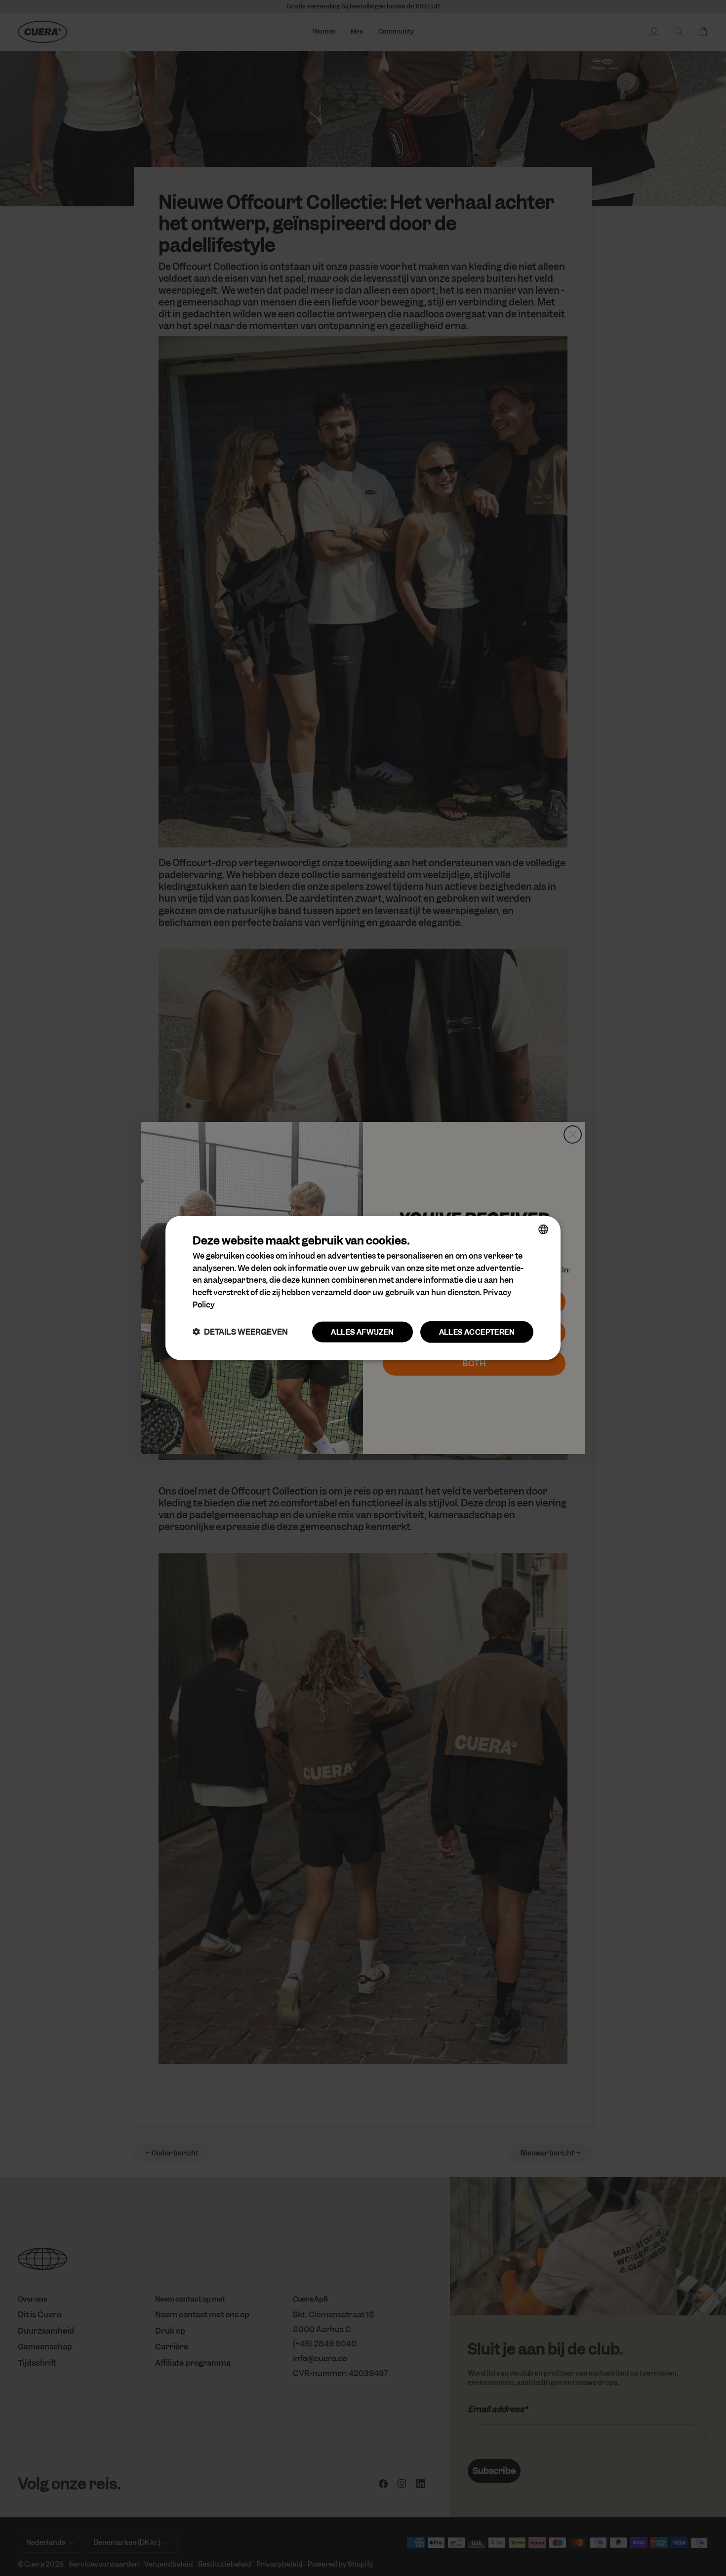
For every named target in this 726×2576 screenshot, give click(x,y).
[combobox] (543, 1229)
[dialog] (363, 1288)
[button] (240, 1332)
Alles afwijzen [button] (362, 1332)
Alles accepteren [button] (477, 1332)
